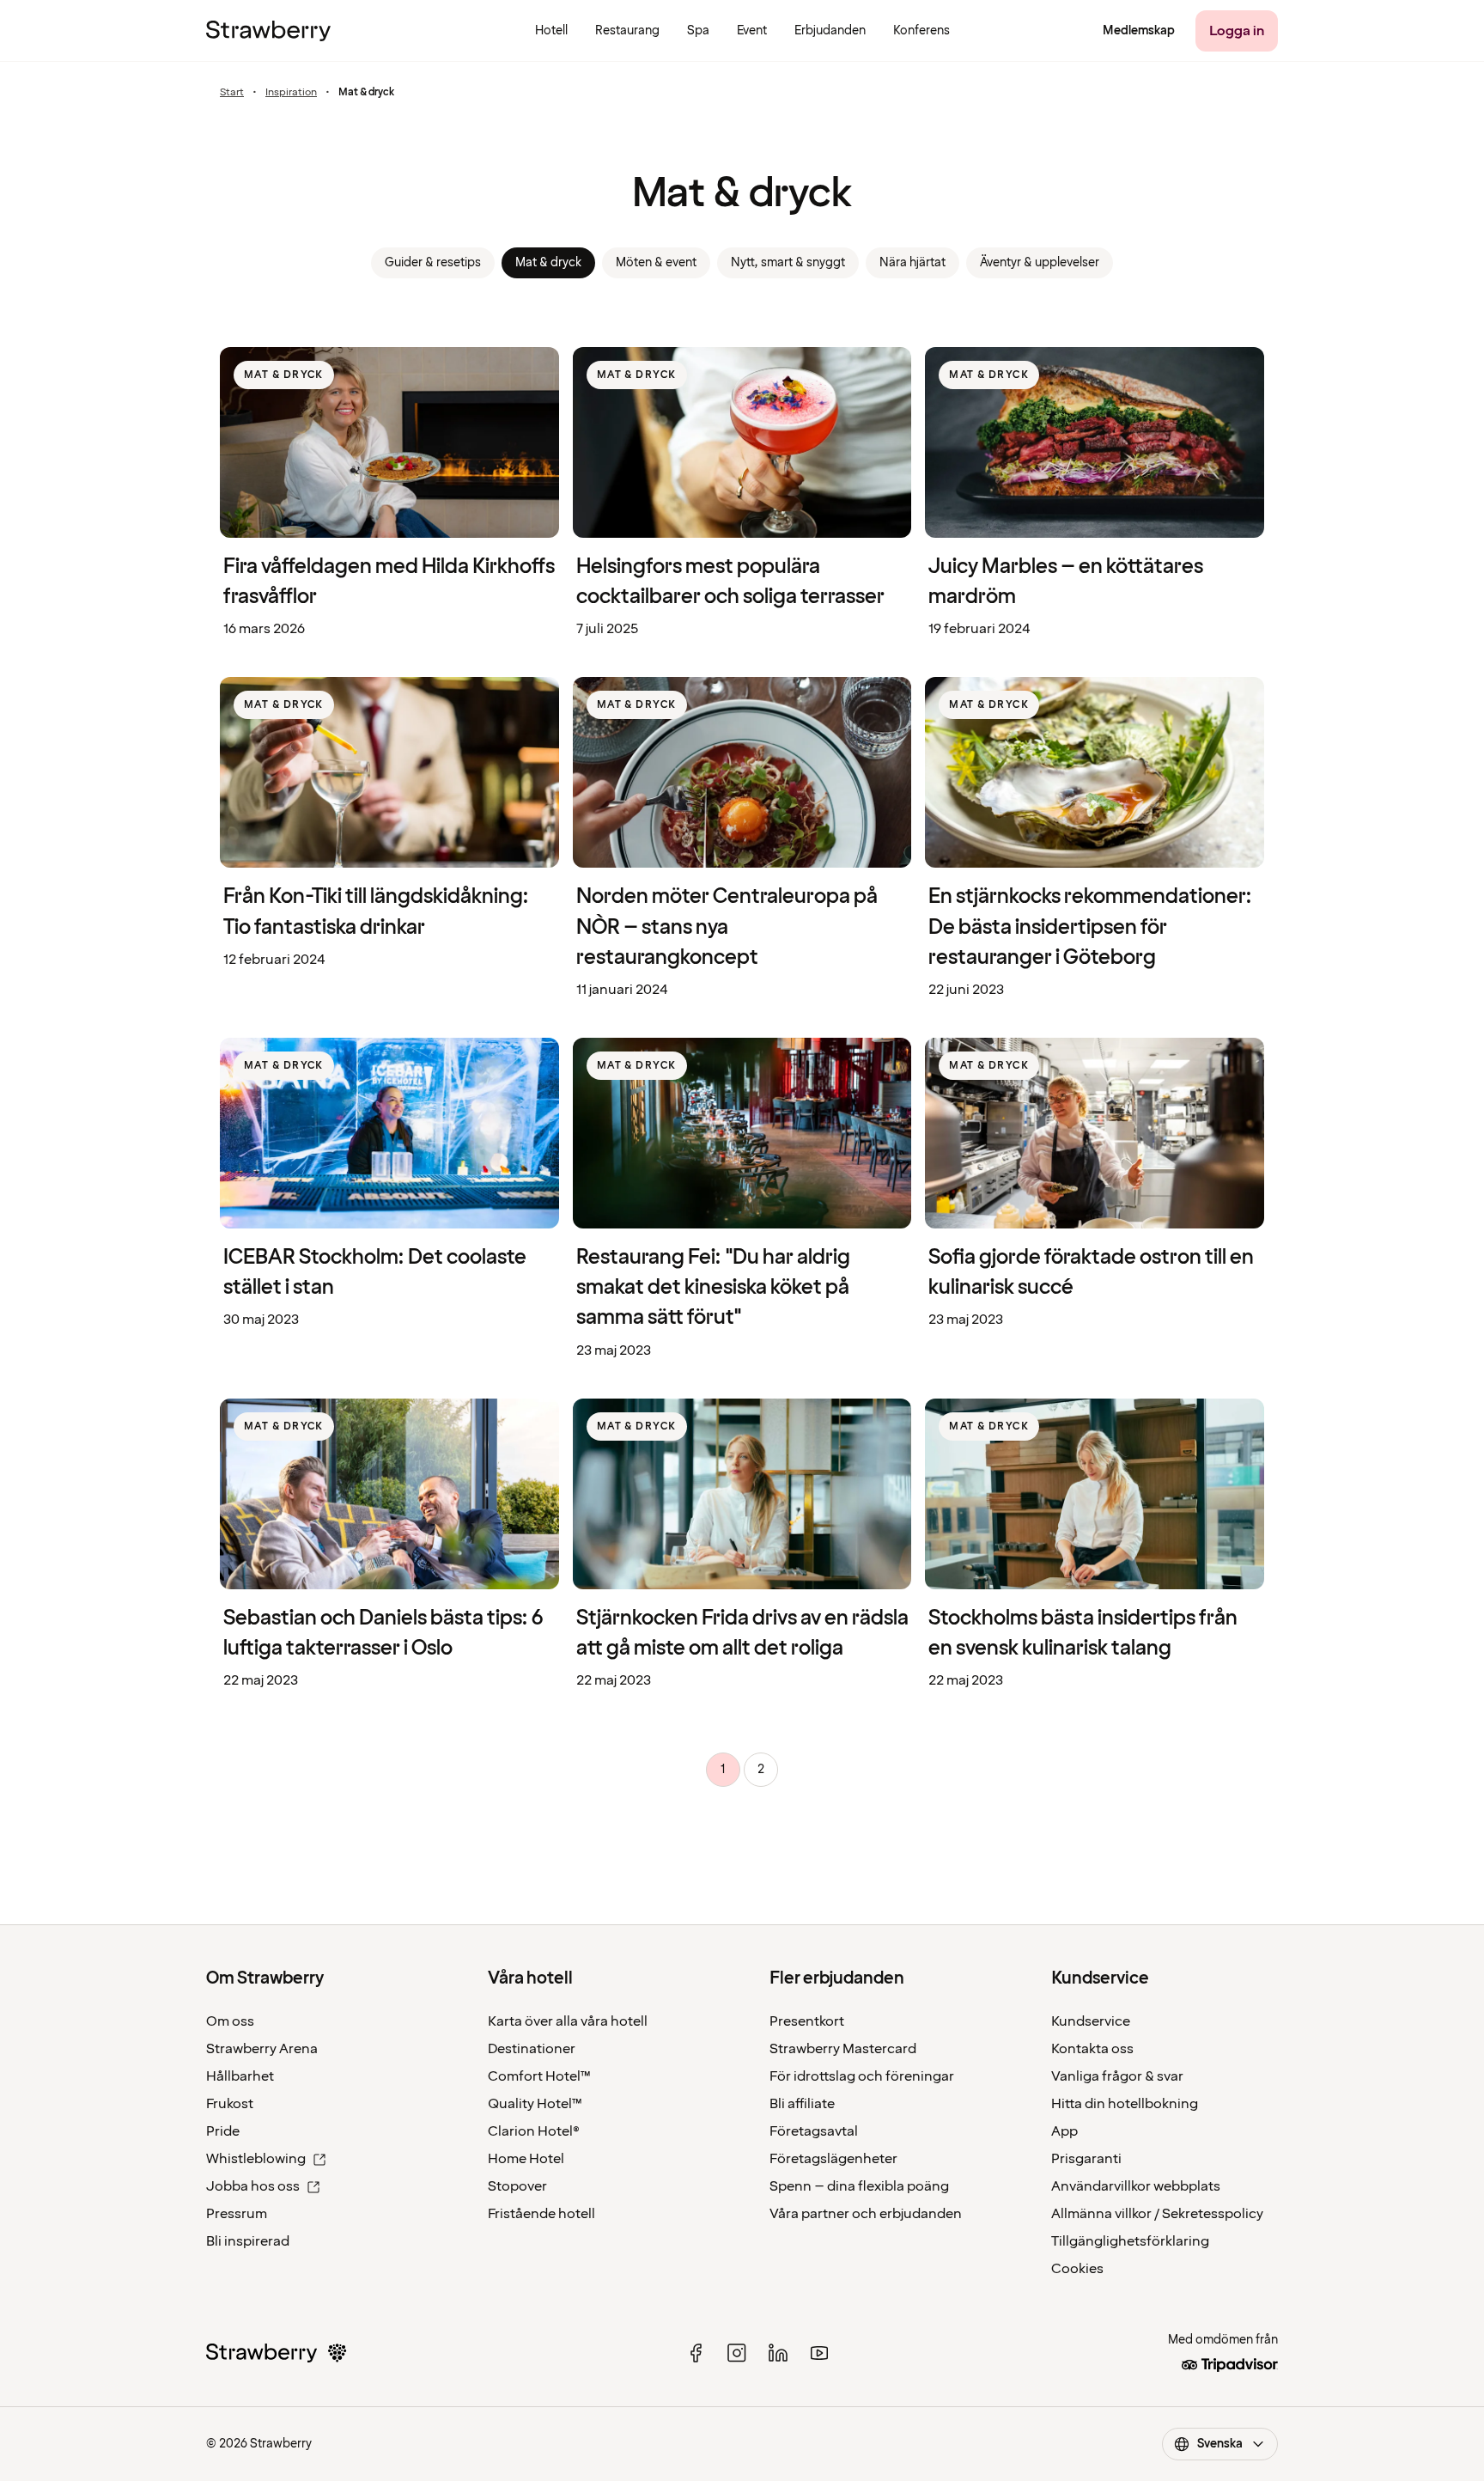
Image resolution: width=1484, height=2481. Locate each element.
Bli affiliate (802, 2104)
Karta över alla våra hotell (568, 2021)
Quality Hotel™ (535, 2104)
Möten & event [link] (656, 262)
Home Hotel (526, 2159)
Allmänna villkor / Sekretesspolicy (1157, 2214)
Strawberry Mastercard (843, 2049)
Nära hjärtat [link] (912, 262)
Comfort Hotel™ (539, 2076)
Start (232, 93)
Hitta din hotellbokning (1125, 2104)
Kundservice (1091, 2021)
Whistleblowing (256, 2159)
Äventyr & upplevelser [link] (1040, 262)
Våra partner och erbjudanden (866, 2214)
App (1064, 2131)
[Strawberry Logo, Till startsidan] (268, 31)
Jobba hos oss (253, 2186)
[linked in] (778, 2353)
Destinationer (532, 2049)
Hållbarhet (240, 2076)
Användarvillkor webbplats (1136, 2186)
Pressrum (237, 2214)
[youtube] (819, 2353)
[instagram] (737, 2353)
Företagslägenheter (833, 2159)
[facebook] (696, 2353)
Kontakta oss (1092, 2049)
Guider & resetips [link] (433, 262)
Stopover (517, 2186)
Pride (223, 2131)
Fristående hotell (541, 2214)
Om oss (230, 2021)
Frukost (230, 2104)
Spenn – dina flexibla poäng (859, 2186)
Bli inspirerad (248, 2241)
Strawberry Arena (262, 2049)
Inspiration (291, 93)
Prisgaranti (1086, 2159)
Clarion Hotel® (534, 2131)
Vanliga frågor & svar (1117, 2076)
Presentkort (807, 2021)
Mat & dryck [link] (548, 262)
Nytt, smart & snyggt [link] (788, 262)
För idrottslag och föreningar (862, 2076)
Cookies (1077, 2269)
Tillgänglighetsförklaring (1130, 2241)
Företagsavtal (814, 2131)
